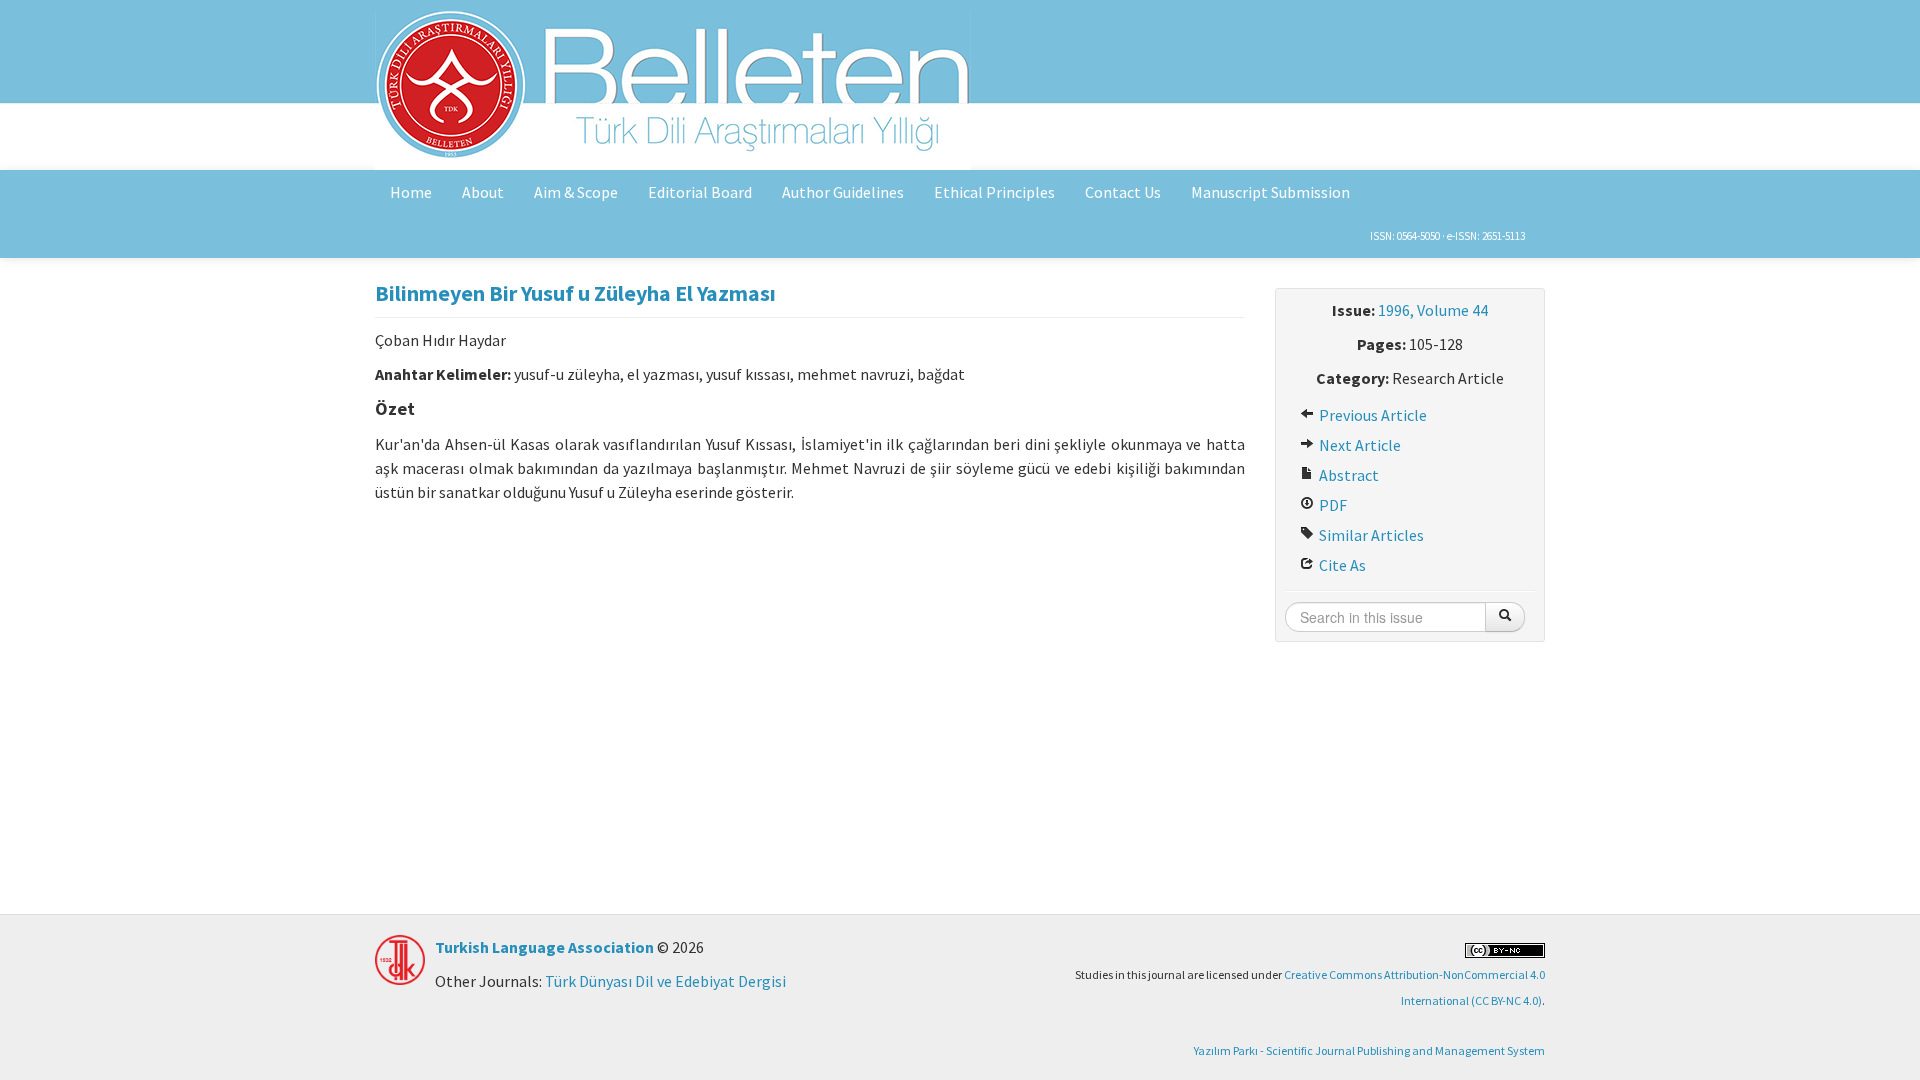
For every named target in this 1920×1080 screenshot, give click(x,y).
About (483, 192)
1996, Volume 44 (1433, 310)
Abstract (1347, 475)
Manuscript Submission (1270, 192)
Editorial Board (700, 192)
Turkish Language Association (544, 947)
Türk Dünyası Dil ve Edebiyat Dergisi (665, 981)
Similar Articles (1370, 535)
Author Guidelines (843, 192)
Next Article (1358, 445)
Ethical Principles (994, 192)
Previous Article (1371, 415)
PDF (1331, 505)
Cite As (1341, 565)
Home (411, 192)
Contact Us (1123, 192)
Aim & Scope (576, 192)
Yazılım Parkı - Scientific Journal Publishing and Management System (1369, 1050)
